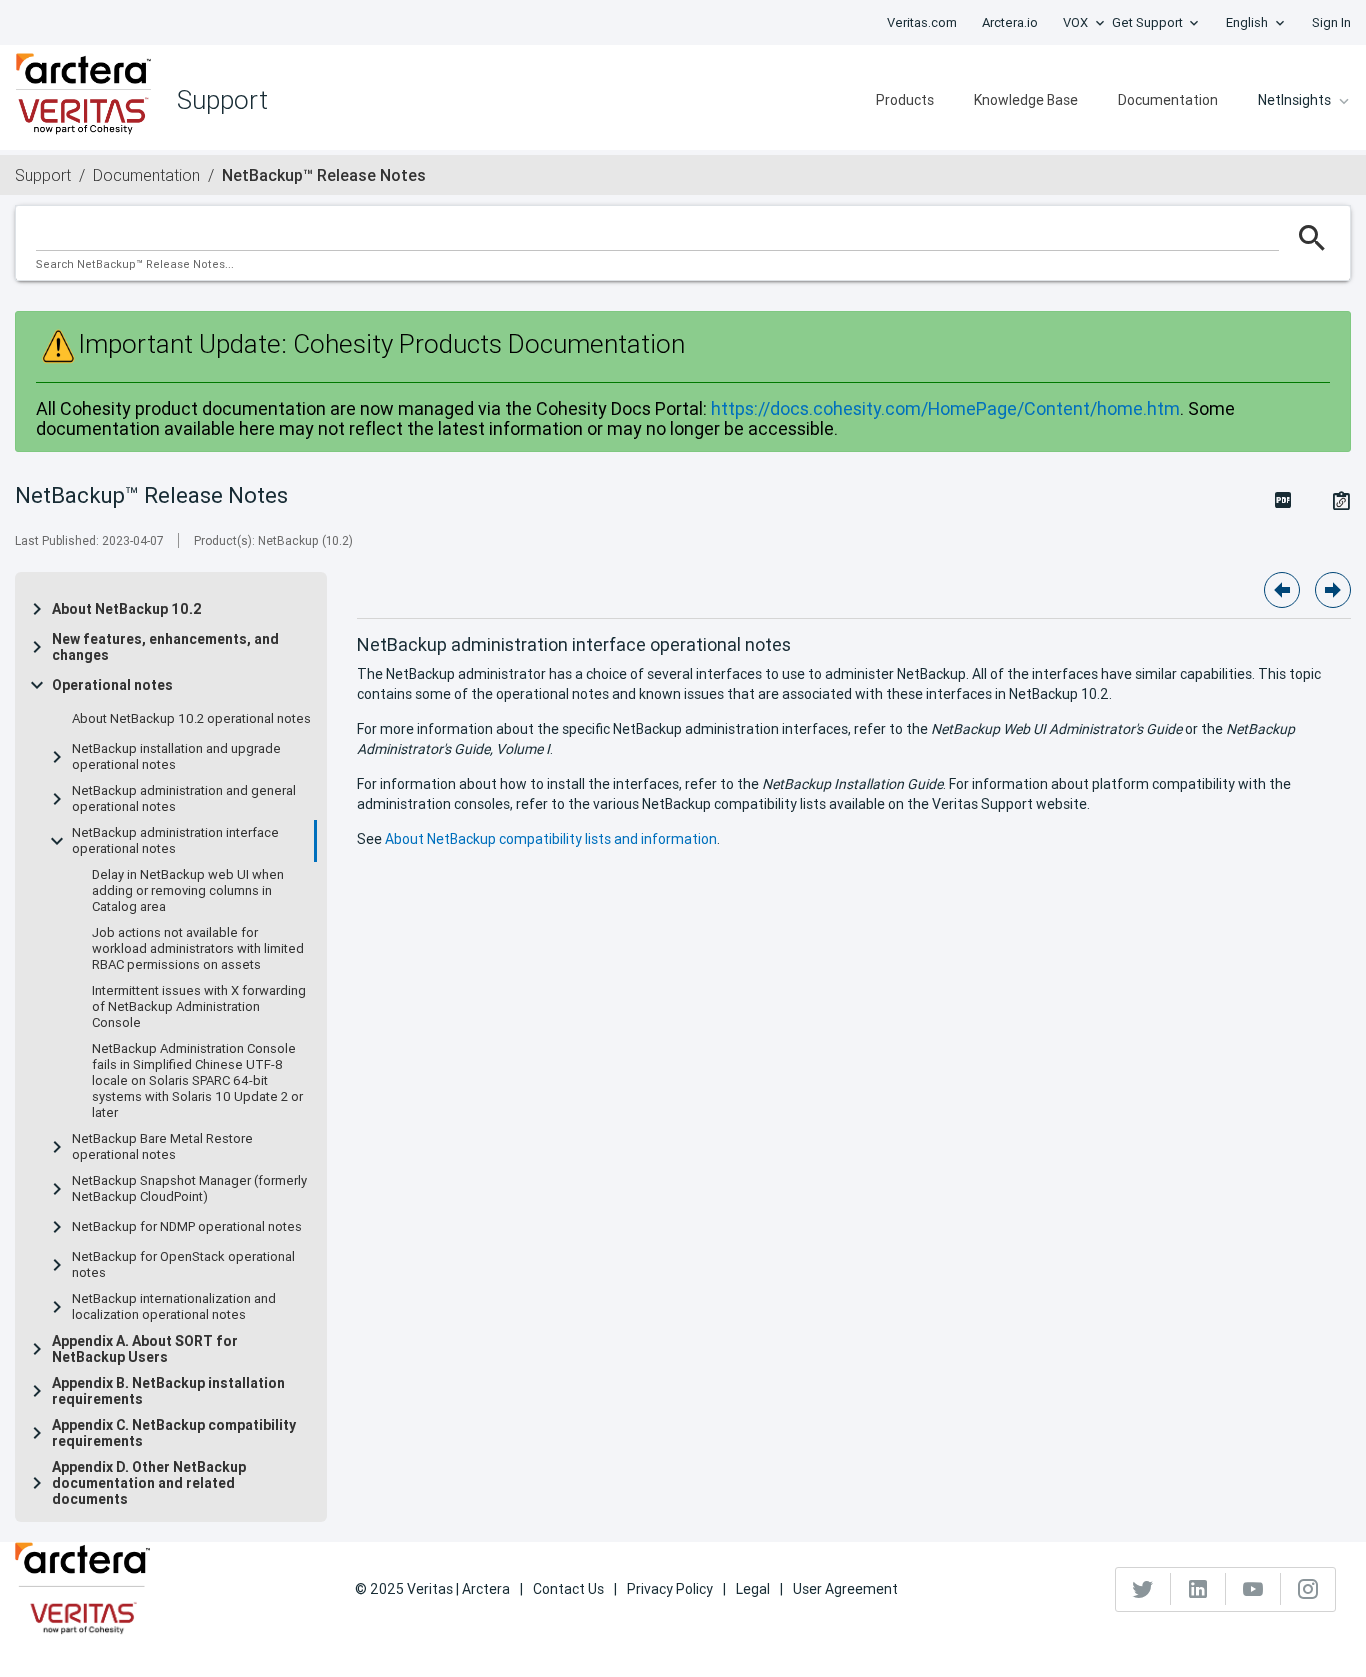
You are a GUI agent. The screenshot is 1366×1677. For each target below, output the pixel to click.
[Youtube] (1253, 1589)
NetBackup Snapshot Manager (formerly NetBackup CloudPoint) (189, 1189)
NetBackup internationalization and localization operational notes (174, 1307)
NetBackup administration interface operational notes (175, 841)
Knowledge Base (1026, 100)
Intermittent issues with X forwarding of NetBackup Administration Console (199, 1007)
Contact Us (568, 1589)
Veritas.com (922, 22)
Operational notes (112, 685)
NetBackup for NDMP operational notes (187, 1227)
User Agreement (845, 1589)
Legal (753, 1589)
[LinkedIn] (1198, 1589)
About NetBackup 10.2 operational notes (191, 719)
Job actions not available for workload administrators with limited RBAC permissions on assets (198, 949)
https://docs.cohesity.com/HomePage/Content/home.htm (945, 408)
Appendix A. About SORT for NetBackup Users (145, 1349)
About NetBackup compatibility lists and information (551, 839)
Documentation (1168, 100)
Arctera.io (1010, 22)
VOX (1075, 22)
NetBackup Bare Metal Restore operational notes (162, 1147)
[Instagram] (1308, 1589)
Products (905, 100)
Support (43, 175)
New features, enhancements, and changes (165, 647)
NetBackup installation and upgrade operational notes (176, 757)
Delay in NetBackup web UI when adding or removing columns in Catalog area (188, 891)
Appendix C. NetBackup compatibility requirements (174, 1433)
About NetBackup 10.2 (127, 609)
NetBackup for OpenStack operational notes (183, 1265)
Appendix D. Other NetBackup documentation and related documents (149, 1483)
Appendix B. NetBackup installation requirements (168, 1391)
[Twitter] (1143, 1589)
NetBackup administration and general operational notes (184, 799)
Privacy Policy (670, 1589)
